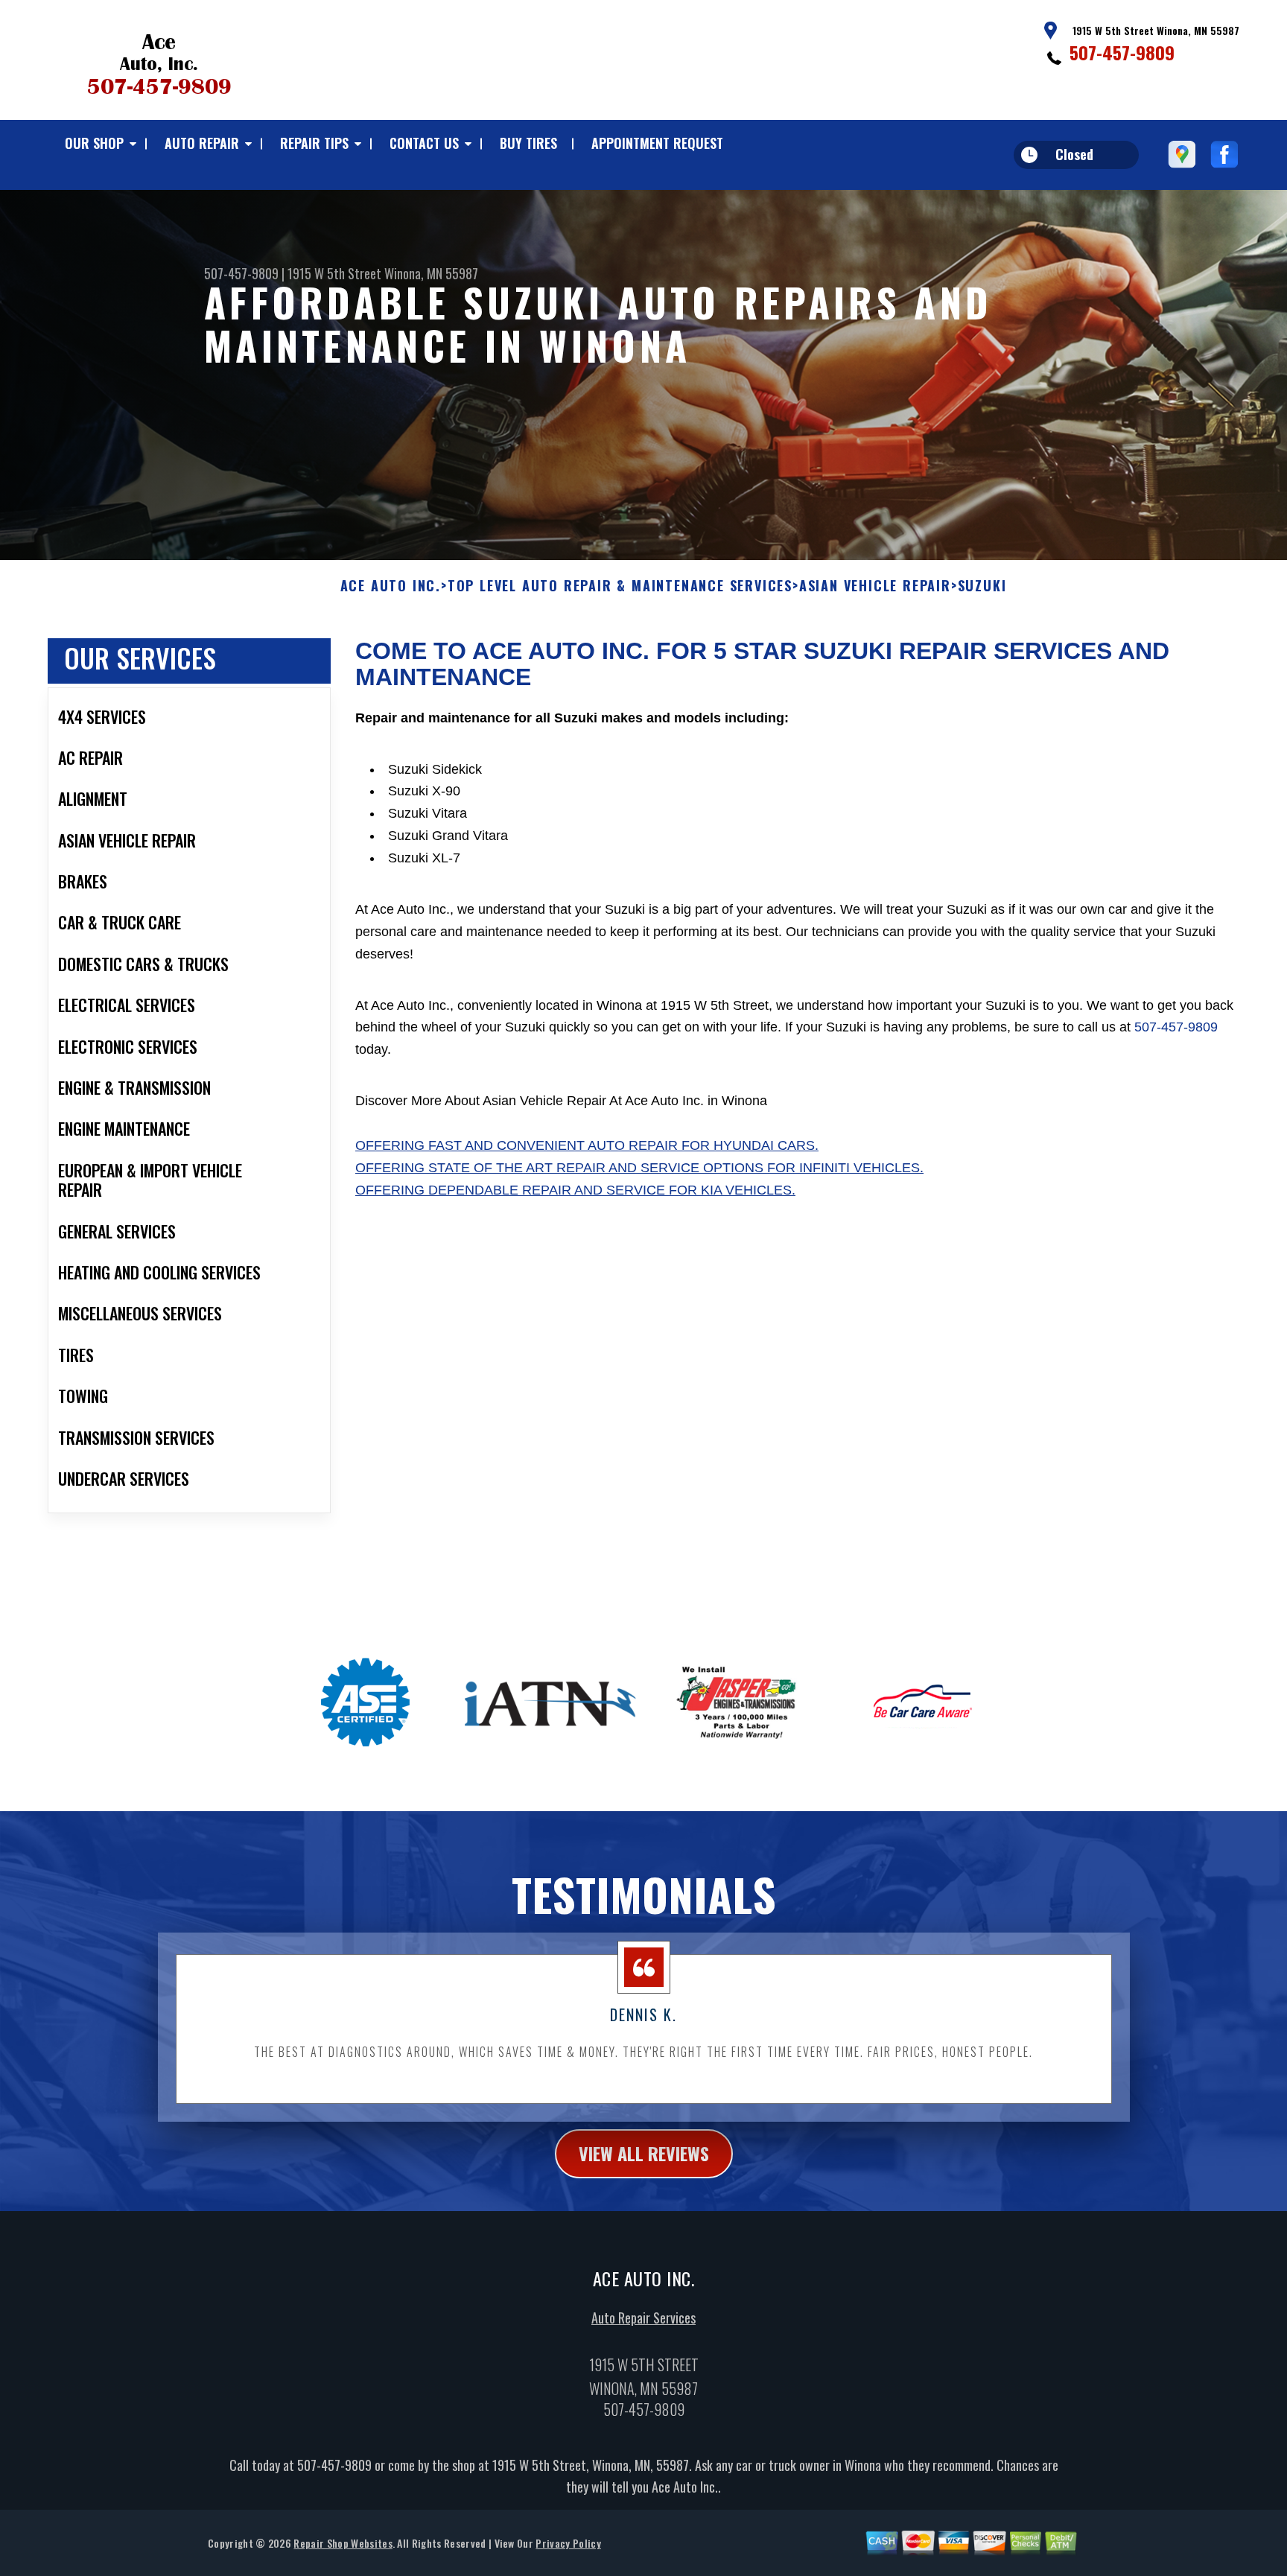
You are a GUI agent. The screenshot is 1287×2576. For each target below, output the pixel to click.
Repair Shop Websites (343, 2543)
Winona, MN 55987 (431, 273)
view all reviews (644, 2153)
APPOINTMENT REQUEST (657, 143)
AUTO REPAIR (202, 143)
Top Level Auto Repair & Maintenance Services (620, 586)
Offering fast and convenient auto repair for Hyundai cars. (587, 1145)
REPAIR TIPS (314, 143)
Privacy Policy (568, 2543)
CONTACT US (424, 143)
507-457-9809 (1122, 52)
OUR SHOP (94, 143)
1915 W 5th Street (334, 273)
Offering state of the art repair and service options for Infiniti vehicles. (639, 1168)
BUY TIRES (528, 143)
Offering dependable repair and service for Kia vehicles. (575, 1190)
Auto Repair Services (643, 2318)
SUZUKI (982, 586)
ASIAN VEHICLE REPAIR (875, 586)
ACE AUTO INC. (391, 586)
